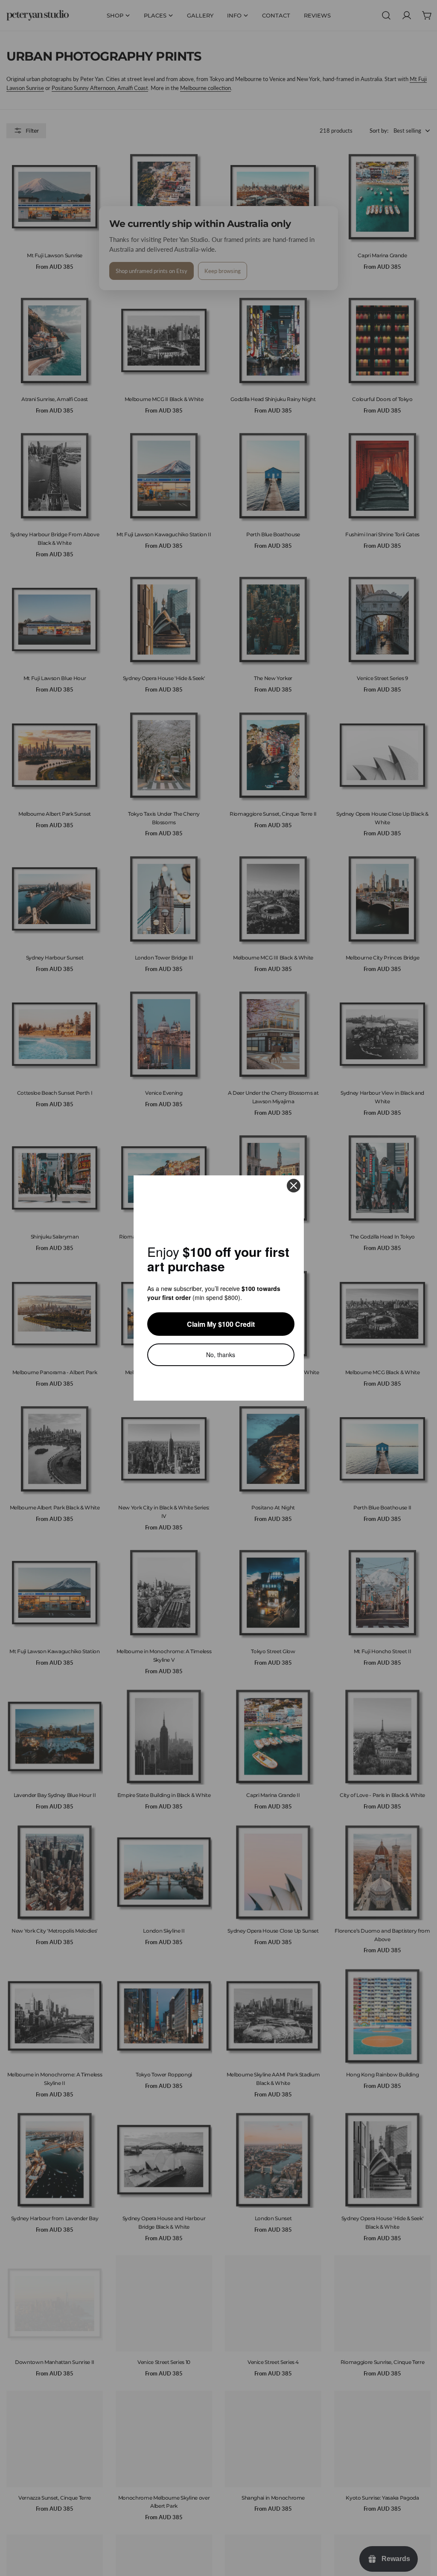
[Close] (294, 1186)
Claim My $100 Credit (221, 1324)
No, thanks (221, 1354)
